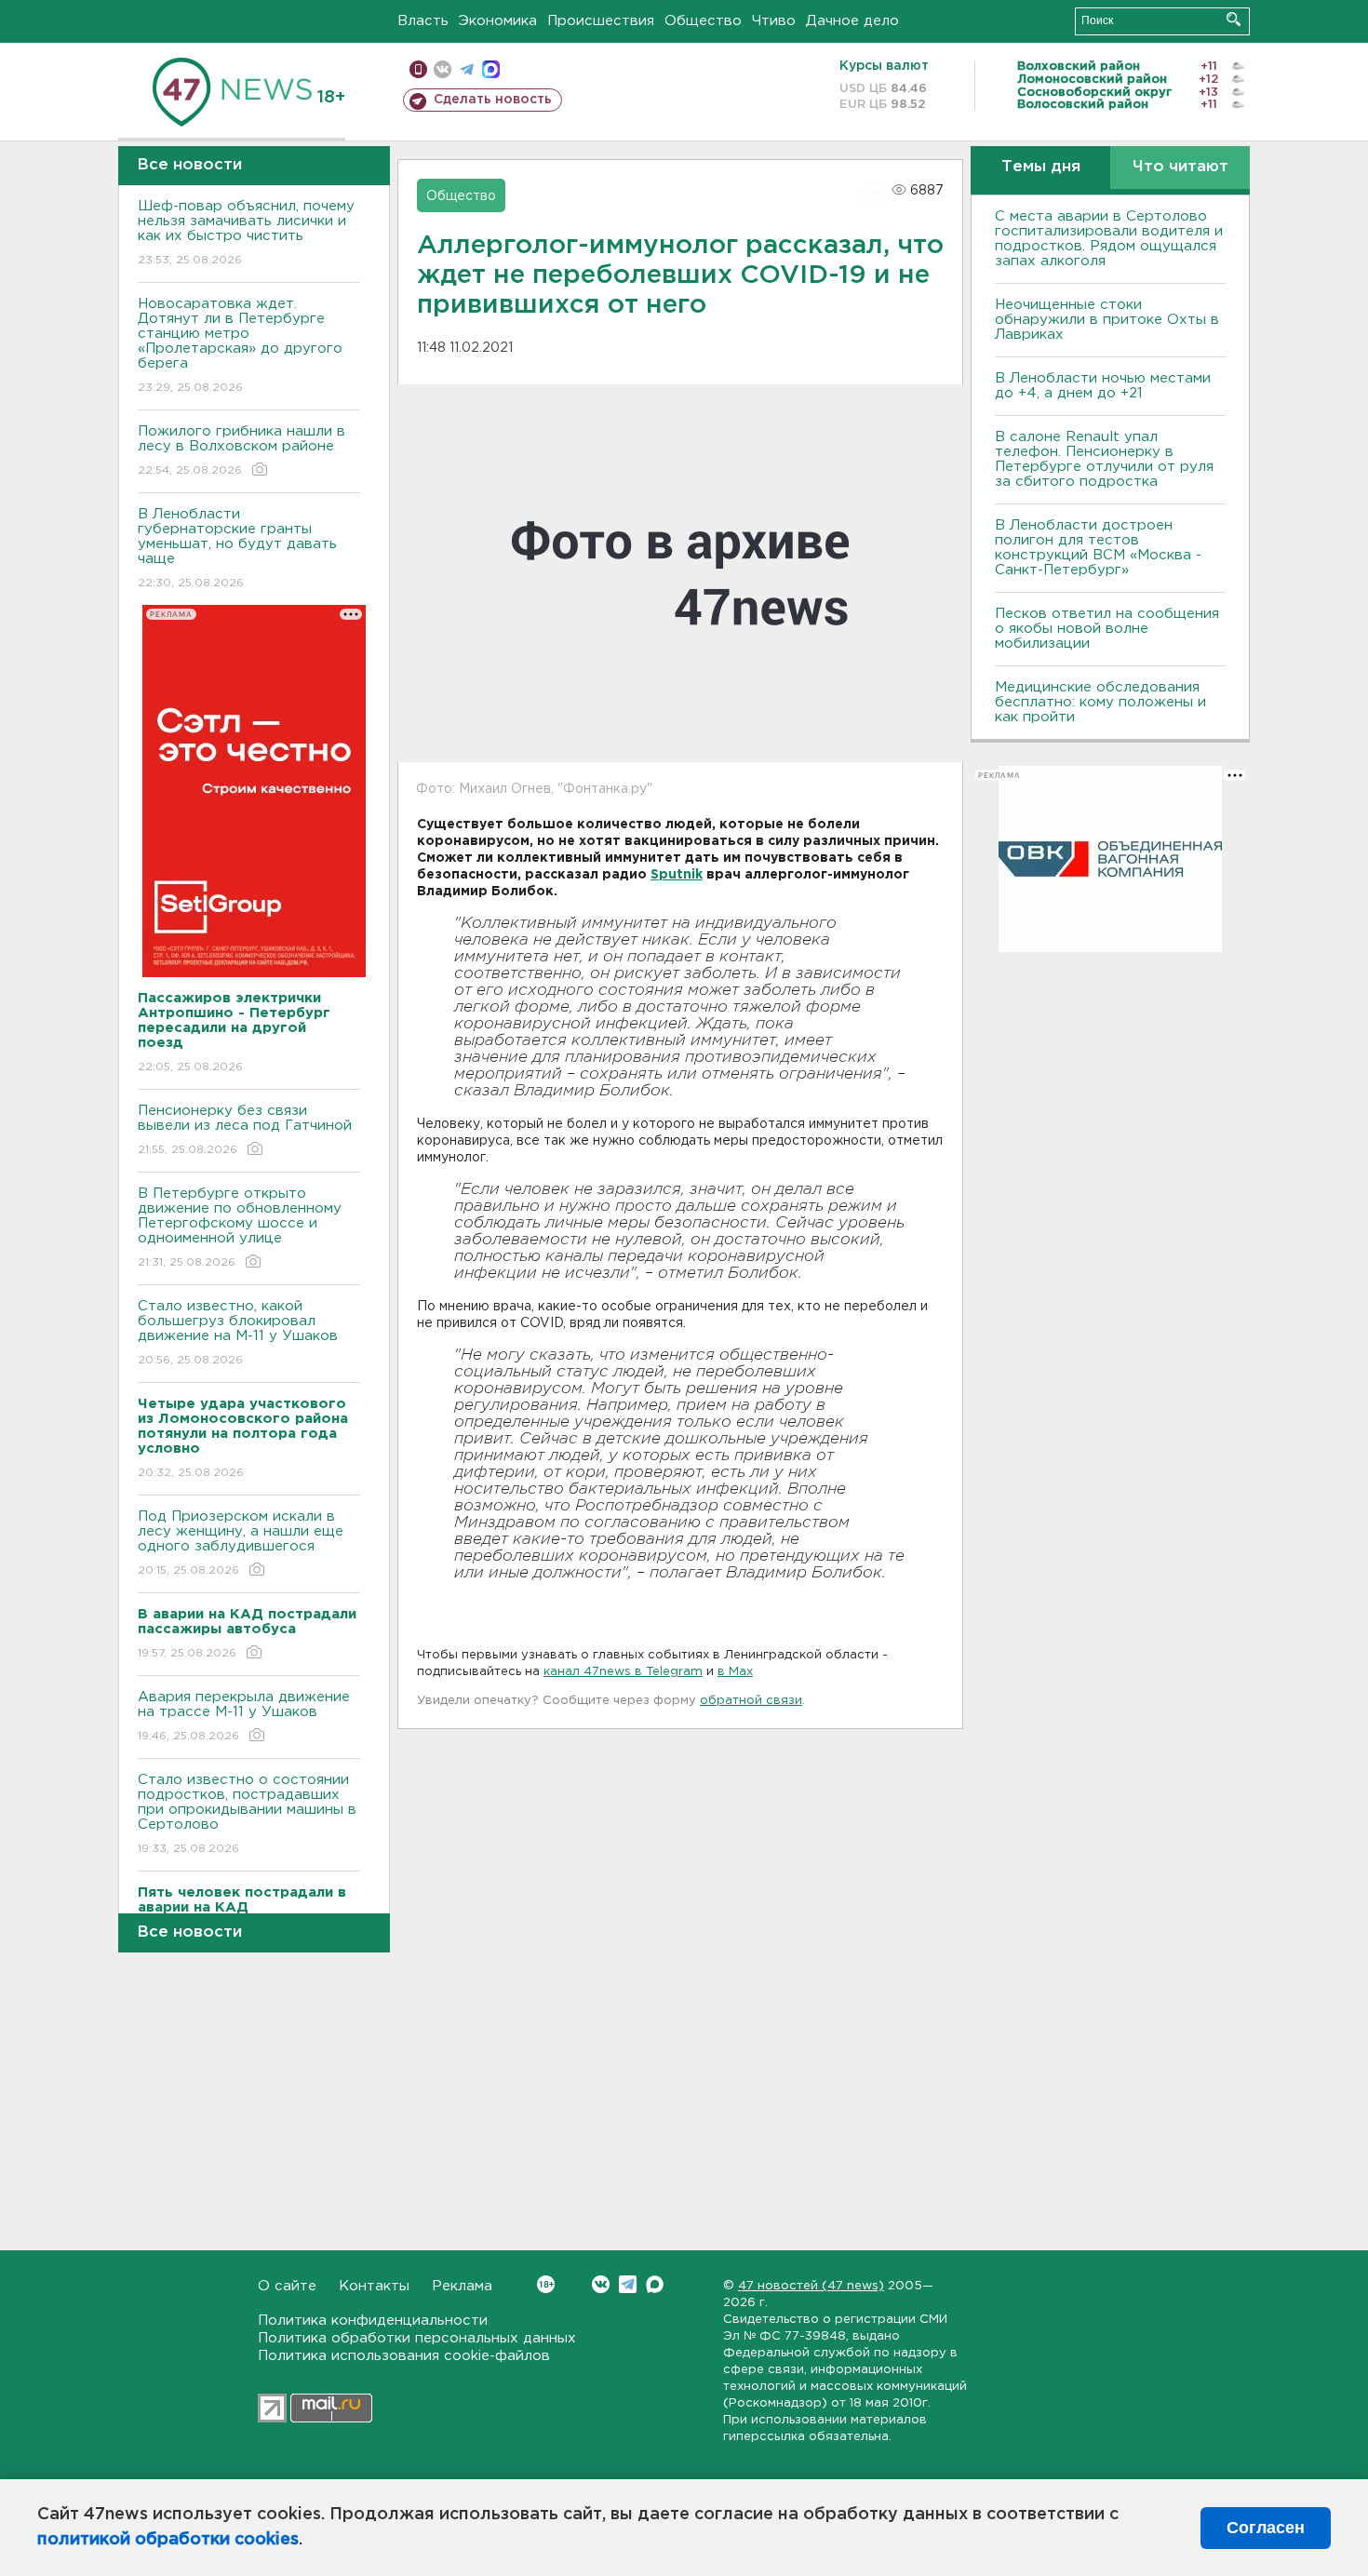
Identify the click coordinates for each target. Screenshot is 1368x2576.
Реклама (462, 2286)
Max (655, 2284)
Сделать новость (493, 100)
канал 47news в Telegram (623, 1672)
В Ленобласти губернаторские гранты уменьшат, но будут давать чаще (237, 548)
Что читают (1180, 167)
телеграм (467, 69)
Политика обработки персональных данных (417, 2338)
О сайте (287, 2286)
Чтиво (774, 21)
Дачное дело (852, 21)
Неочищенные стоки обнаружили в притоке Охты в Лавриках (1107, 320)
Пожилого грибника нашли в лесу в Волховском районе (241, 450)
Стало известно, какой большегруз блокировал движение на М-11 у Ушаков (238, 1333)
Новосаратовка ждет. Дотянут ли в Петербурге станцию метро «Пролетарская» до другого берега (240, 345)
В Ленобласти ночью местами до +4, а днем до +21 (1103, 386)
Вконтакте (601, 2284)
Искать (1234, 19)
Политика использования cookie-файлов (404, 2356)
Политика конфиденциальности (373, 2321)
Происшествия (601, 21)
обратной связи (751, 1701)
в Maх (735, 1672)
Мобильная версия (418, 69)
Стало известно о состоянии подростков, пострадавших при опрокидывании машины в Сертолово (247, 1814)
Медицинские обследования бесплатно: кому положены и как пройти (1100, 702)
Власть (423, 21)
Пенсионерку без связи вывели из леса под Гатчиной (245, 1130)
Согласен (1266, 2528)
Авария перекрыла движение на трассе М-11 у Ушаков (244, 1716)
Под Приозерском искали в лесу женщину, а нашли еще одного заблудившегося (241, 1543)
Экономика (498, 21)
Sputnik (677, 875)
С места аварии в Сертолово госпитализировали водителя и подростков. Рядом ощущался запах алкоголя (1109, 239)
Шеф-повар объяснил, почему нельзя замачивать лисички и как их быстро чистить (246, 233)
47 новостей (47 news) (811, 2286)
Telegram (628, 2284)
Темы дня (1041, 167)
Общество (703, 21)
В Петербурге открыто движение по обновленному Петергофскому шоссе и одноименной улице (240, 1228)
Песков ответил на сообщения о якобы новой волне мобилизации (1107, 629)
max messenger (491, 69)
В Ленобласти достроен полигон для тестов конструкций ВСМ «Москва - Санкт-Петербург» (1098, 548)
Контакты (374, 2286)
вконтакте (443, 69)
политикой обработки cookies (168, 2540)
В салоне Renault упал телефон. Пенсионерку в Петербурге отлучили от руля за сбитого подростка (1104, 459)
